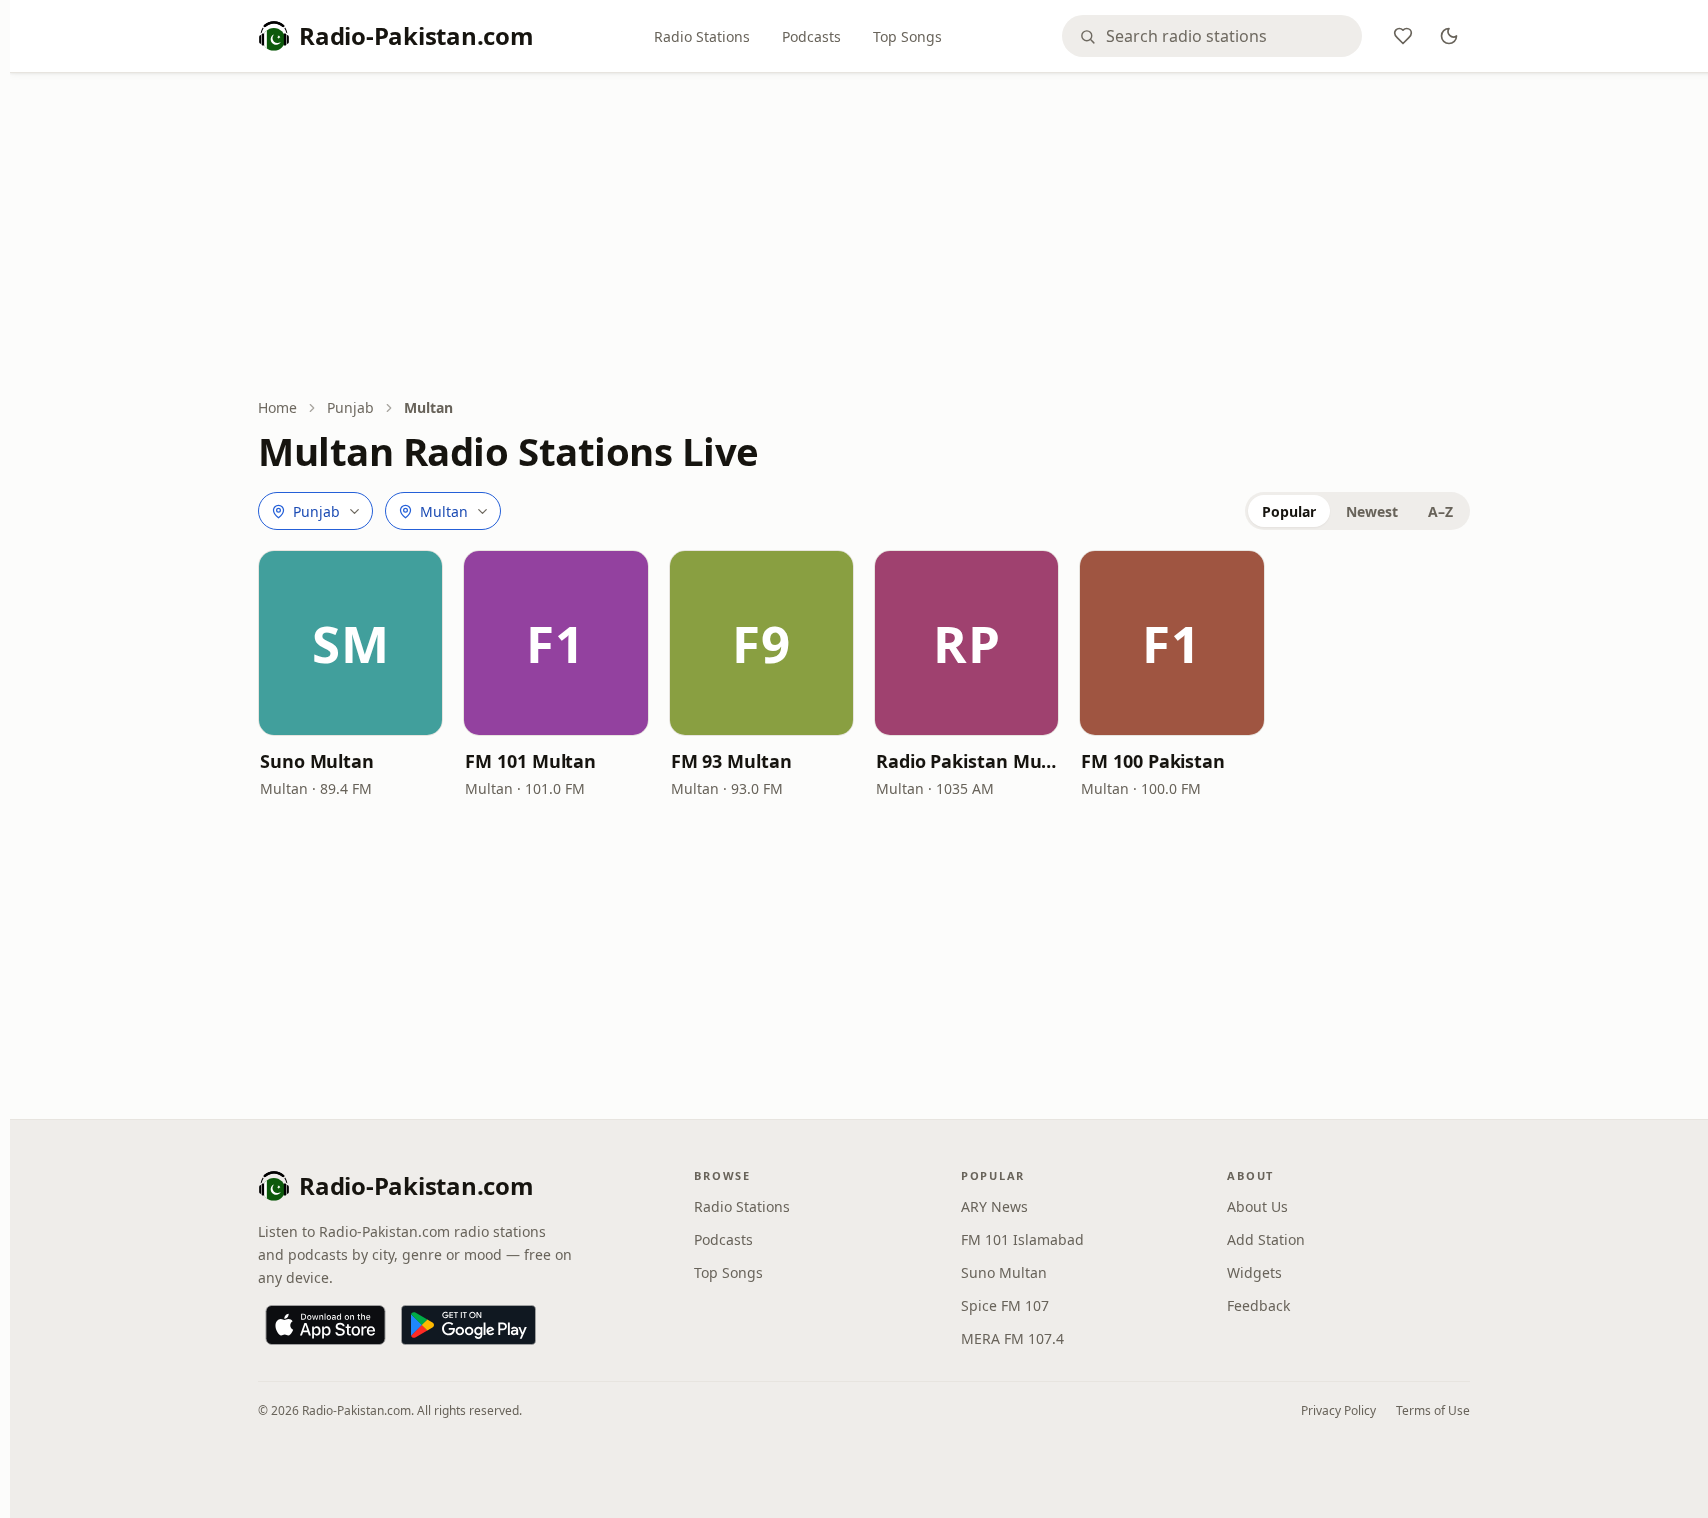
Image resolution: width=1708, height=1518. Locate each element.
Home (277, 407)
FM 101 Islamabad (1022, 1239)
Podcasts (811, 36)
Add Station (1266, 1239)
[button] (350, 642)
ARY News (994, 1206)
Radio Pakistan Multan (966, 761)
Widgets (1254, 1272)
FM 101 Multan (530, 761)
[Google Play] (468, 1325)
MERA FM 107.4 (1012, 1338)
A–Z (1440, 511)
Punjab (350, 407)
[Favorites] (1403, 36)
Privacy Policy (1338, 1410)
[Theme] (1449, 36)
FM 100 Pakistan (1153, 761)
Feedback (1258, 1305)
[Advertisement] (864, 237)
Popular (1289, 511)
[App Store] (325, 1325)
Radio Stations (702, 36)
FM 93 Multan (731, 761)
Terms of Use (1433, 1410)
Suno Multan (317, 761)
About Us (1257, 1206)
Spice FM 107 (1005, 1305)
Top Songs (907, 36)
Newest (1372, 511)
